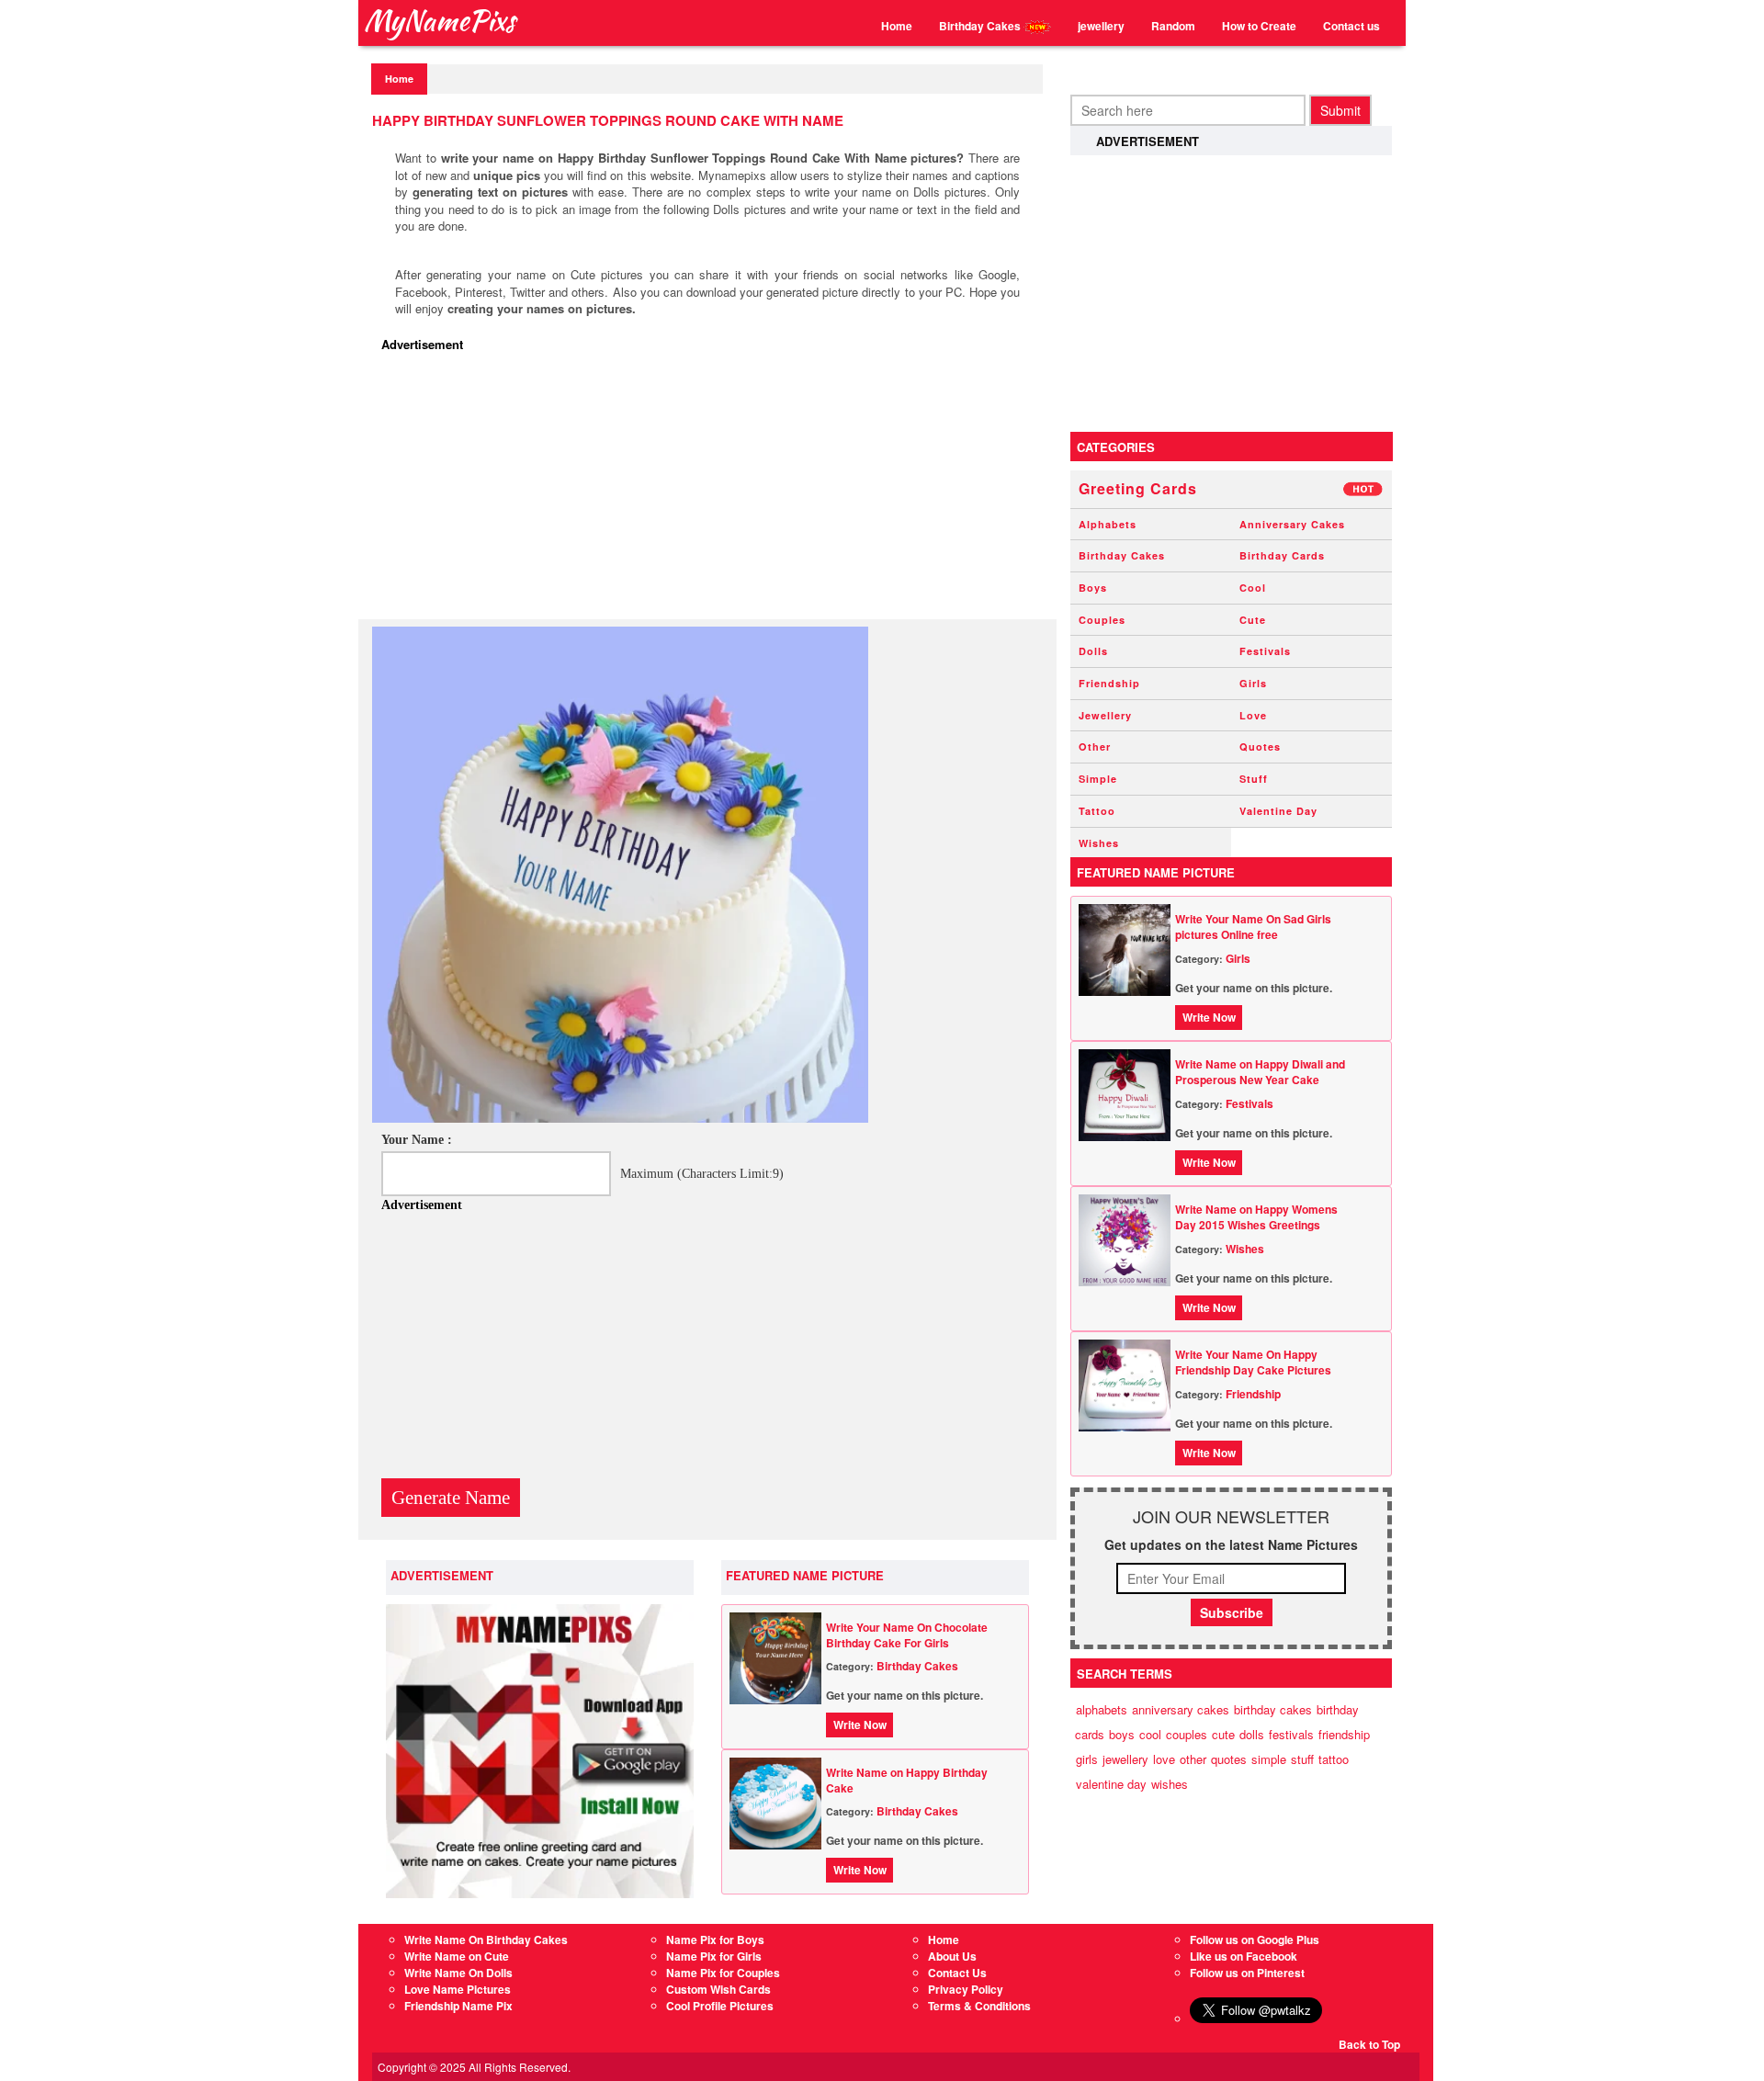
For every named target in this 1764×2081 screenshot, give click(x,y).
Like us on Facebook (1244, 1956)
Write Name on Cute (457, 1956)
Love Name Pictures (458, 1989)
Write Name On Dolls (458, 1973)
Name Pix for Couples (723, 1973)
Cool (1253, 588)
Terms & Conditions (979, 2006)
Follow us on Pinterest (1247, 1973)
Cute (1253, 620)
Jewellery (1105, 715)
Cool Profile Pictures (720, 2006)
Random (1173, 26)
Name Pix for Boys (715, 1940)
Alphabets (1108, 524)
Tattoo (1097, 811)
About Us (952, 1956)
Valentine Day (1278, 811)
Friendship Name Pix (458, 2006)
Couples (1102, 620)
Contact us (1351, 26)
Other (1095, 746)
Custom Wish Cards (718, 1989)
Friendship (1109, 683)
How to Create (1259, 26)
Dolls (1093, 651)
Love (1253, 715)
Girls (1253, 683)
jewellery (1101, 26)
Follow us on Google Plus (1255, 1940)
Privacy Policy (966, 1989)
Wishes (1099, 843)
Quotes (1260, 746)
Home (897, 26)
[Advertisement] (712, 491)
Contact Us (957, 1973)
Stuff (1254, 779)
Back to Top (1369, 2044)
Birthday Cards (1282, 555)
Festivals (1265, 651)
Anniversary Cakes (1292, 524)
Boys (1093, 588)
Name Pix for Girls (714, 1956)
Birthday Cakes (981, 26)
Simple (1098, 779)
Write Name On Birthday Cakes (486, 1940)
